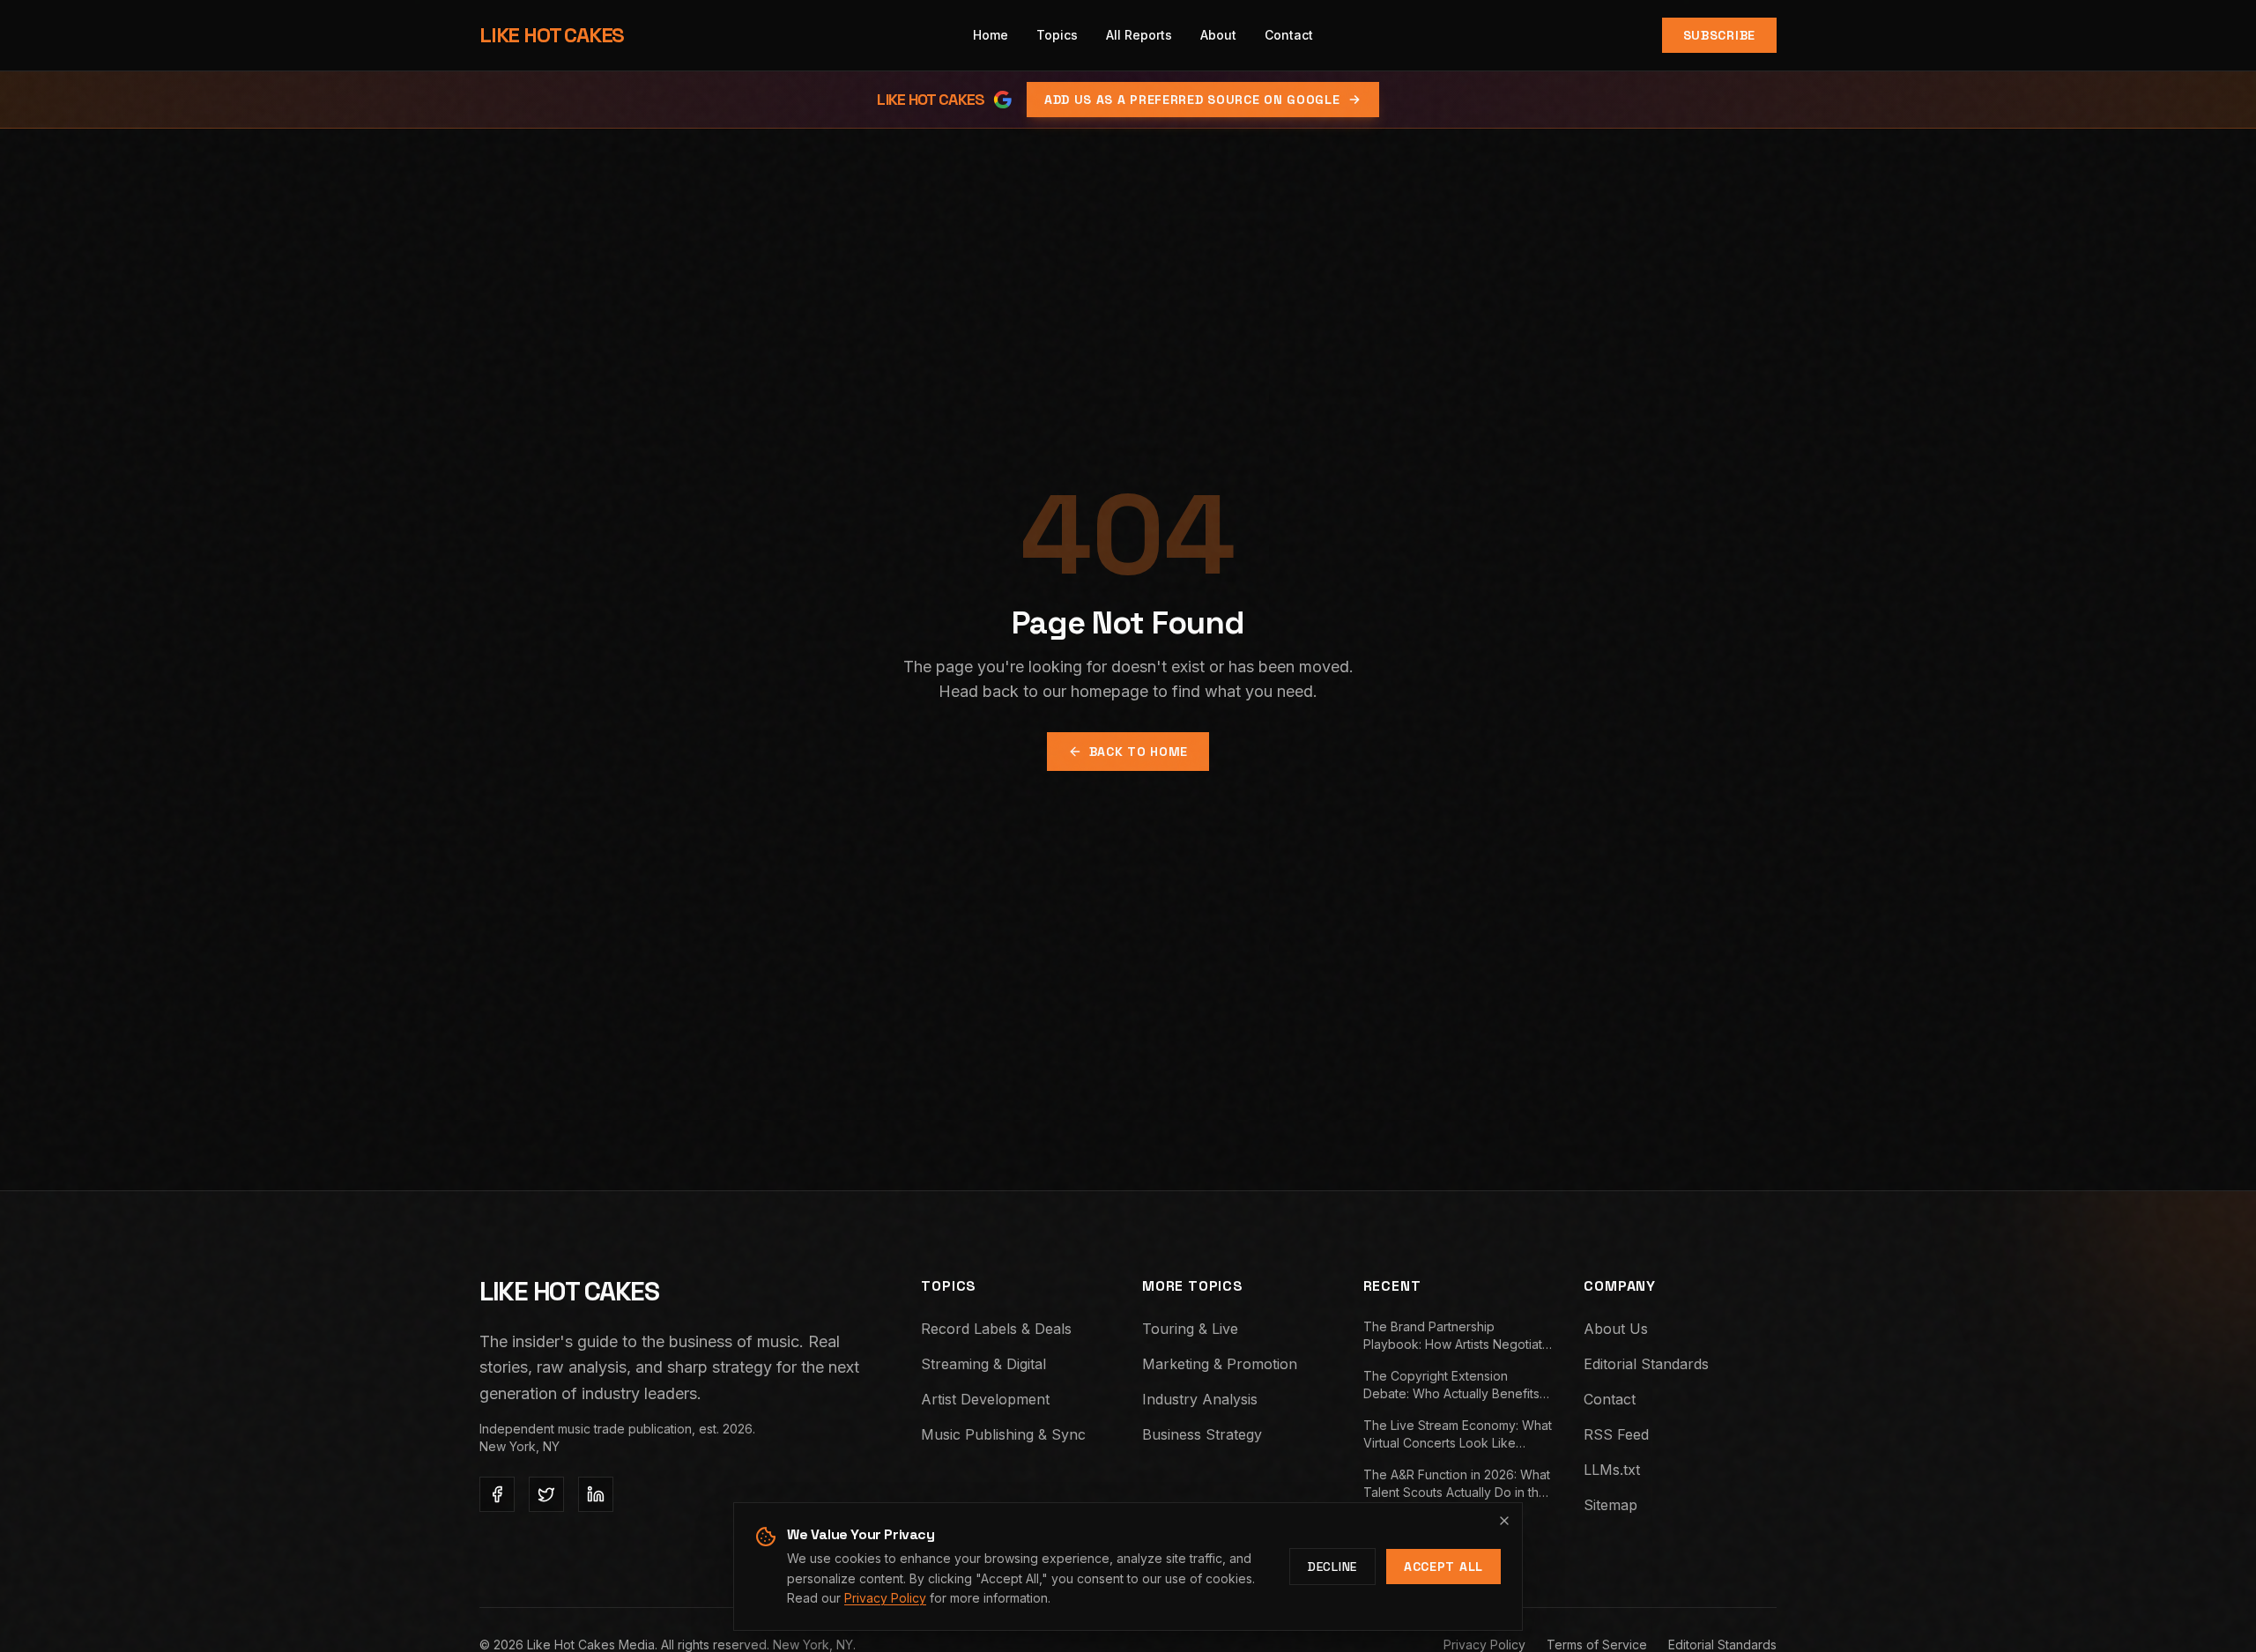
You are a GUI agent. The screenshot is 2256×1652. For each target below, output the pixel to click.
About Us (1616, 1329)
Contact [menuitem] (1289, 35)
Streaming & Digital (983, 1364)
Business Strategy (1202, 1434)
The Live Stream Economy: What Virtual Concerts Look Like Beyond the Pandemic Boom (1458, 1435)
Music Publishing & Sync (1003, 1434)
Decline (1332, 1567)
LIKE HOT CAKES (552, 35)
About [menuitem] (1218, 35)
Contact (1610, 1399)
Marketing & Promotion (1220, 1364)
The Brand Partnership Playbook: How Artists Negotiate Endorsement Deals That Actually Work (1459, 1336)
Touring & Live (1190, 1329)
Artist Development (985, 1399)
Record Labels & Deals (996, 1329)
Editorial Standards (1646, 1364)
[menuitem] (1057, 35)
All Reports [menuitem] (1139, 35)
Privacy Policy (885, 1598)
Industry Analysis (1200, 1399)
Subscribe (1719, 35)
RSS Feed (1616, 1434)
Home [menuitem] (991, 35)
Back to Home (1139, 752)
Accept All (1443, 1567)
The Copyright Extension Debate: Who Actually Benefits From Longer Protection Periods (1456, 1385)
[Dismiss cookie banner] (1504, 1521)
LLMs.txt (1612, 1470)
